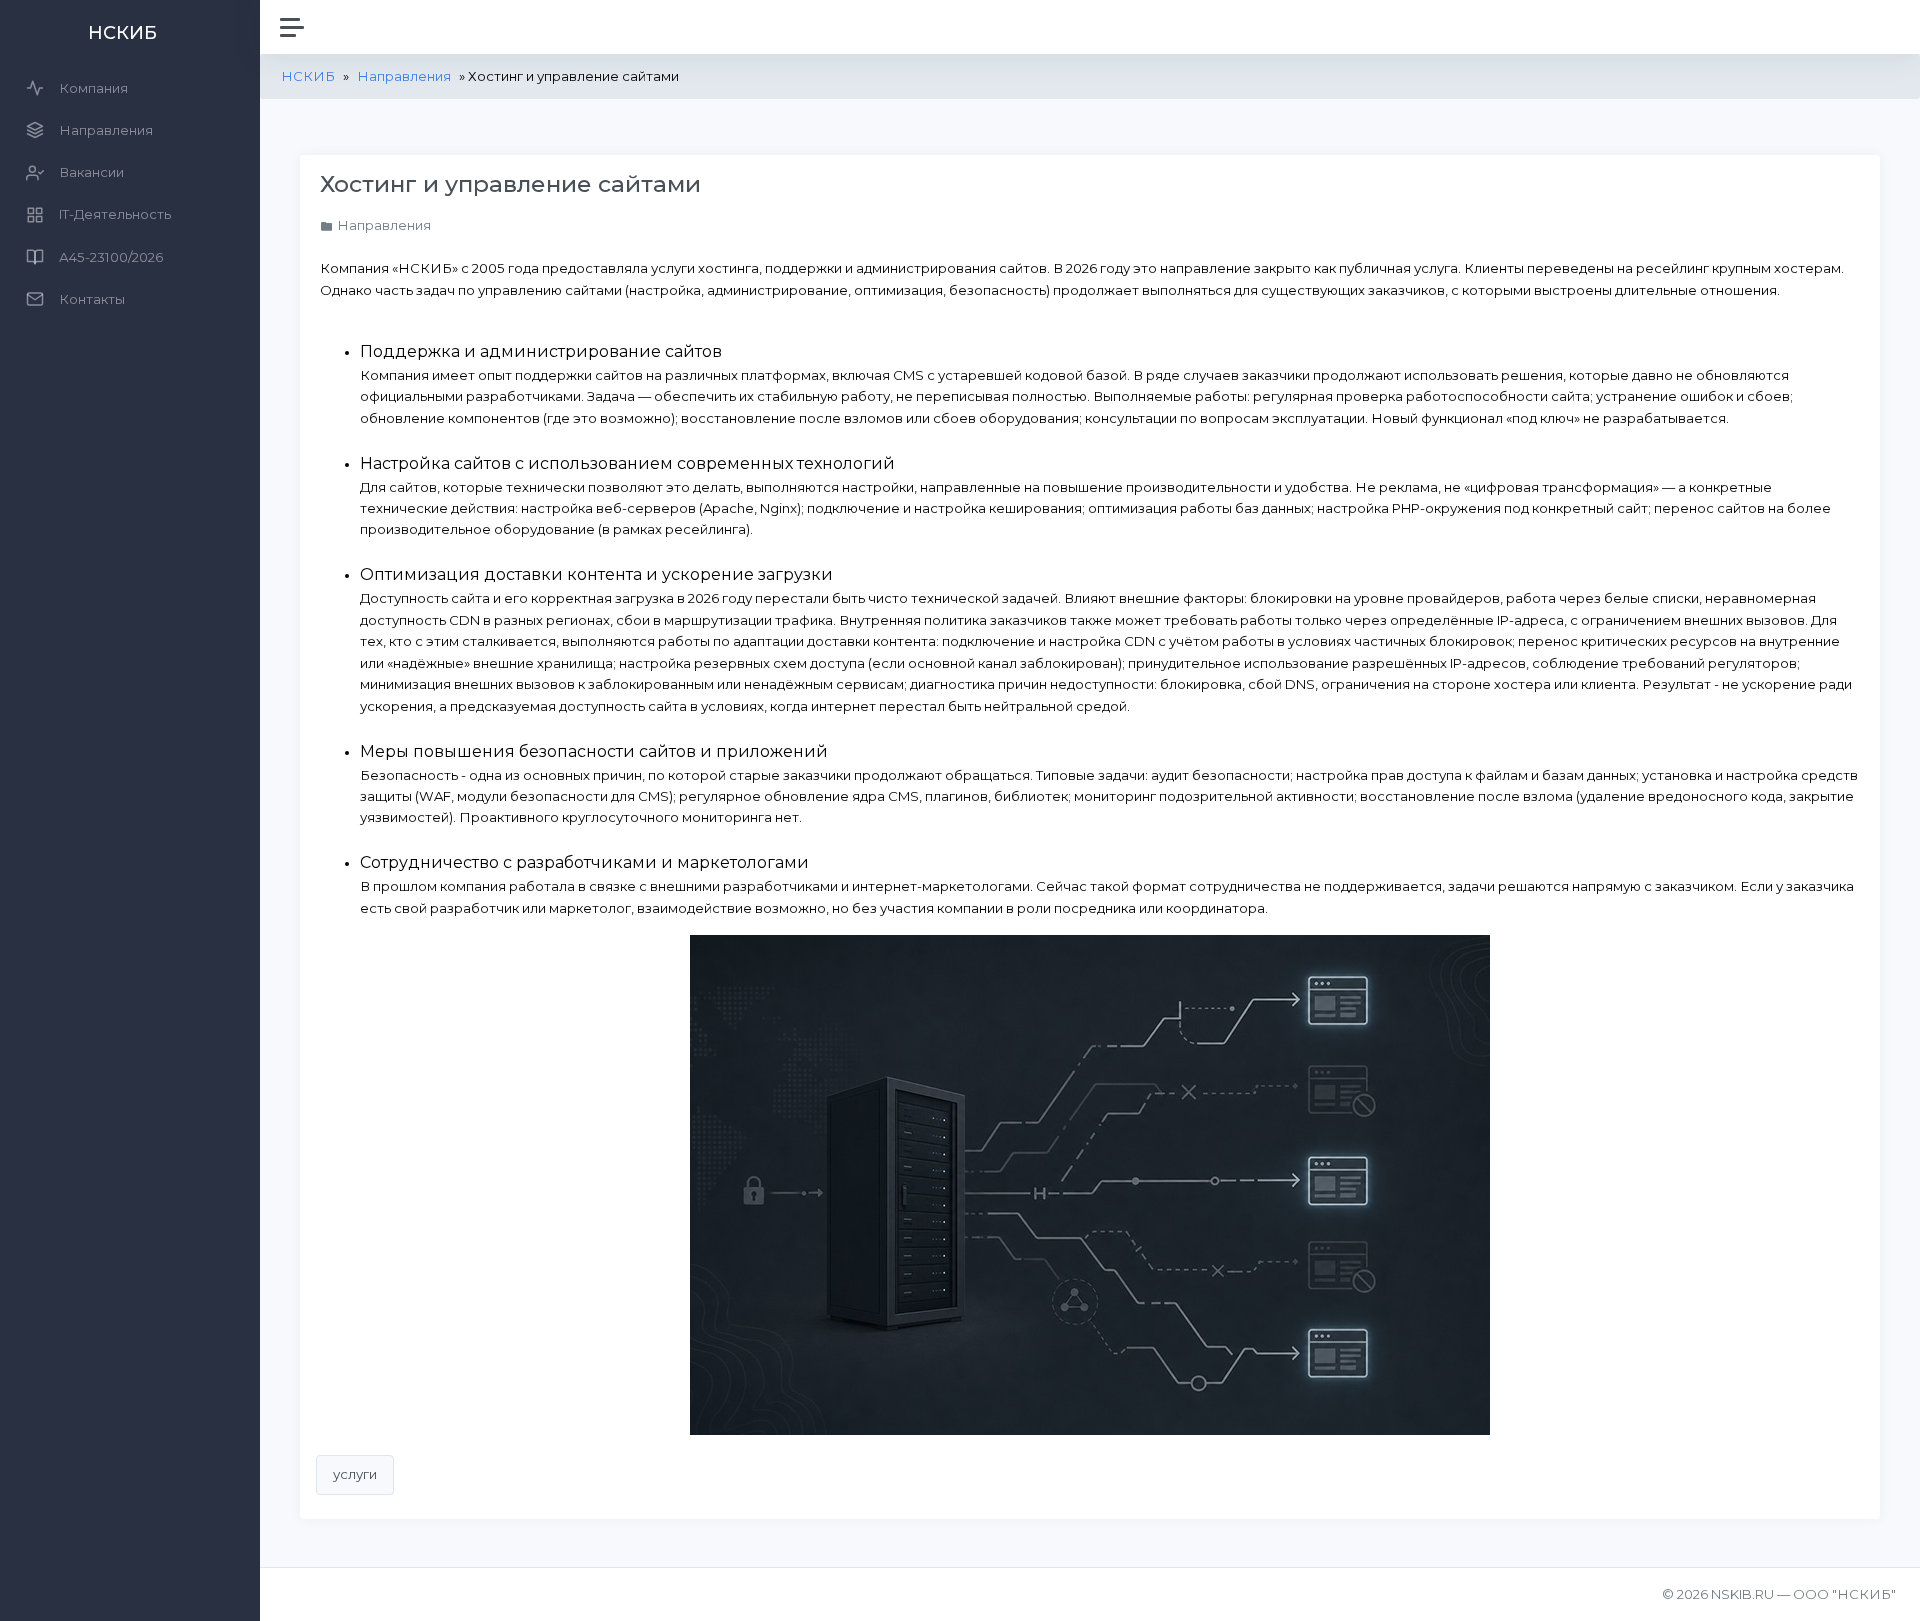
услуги (355, 1474)
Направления (404, 76)
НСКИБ (308, 76)
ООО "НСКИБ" (1844, 1594)
